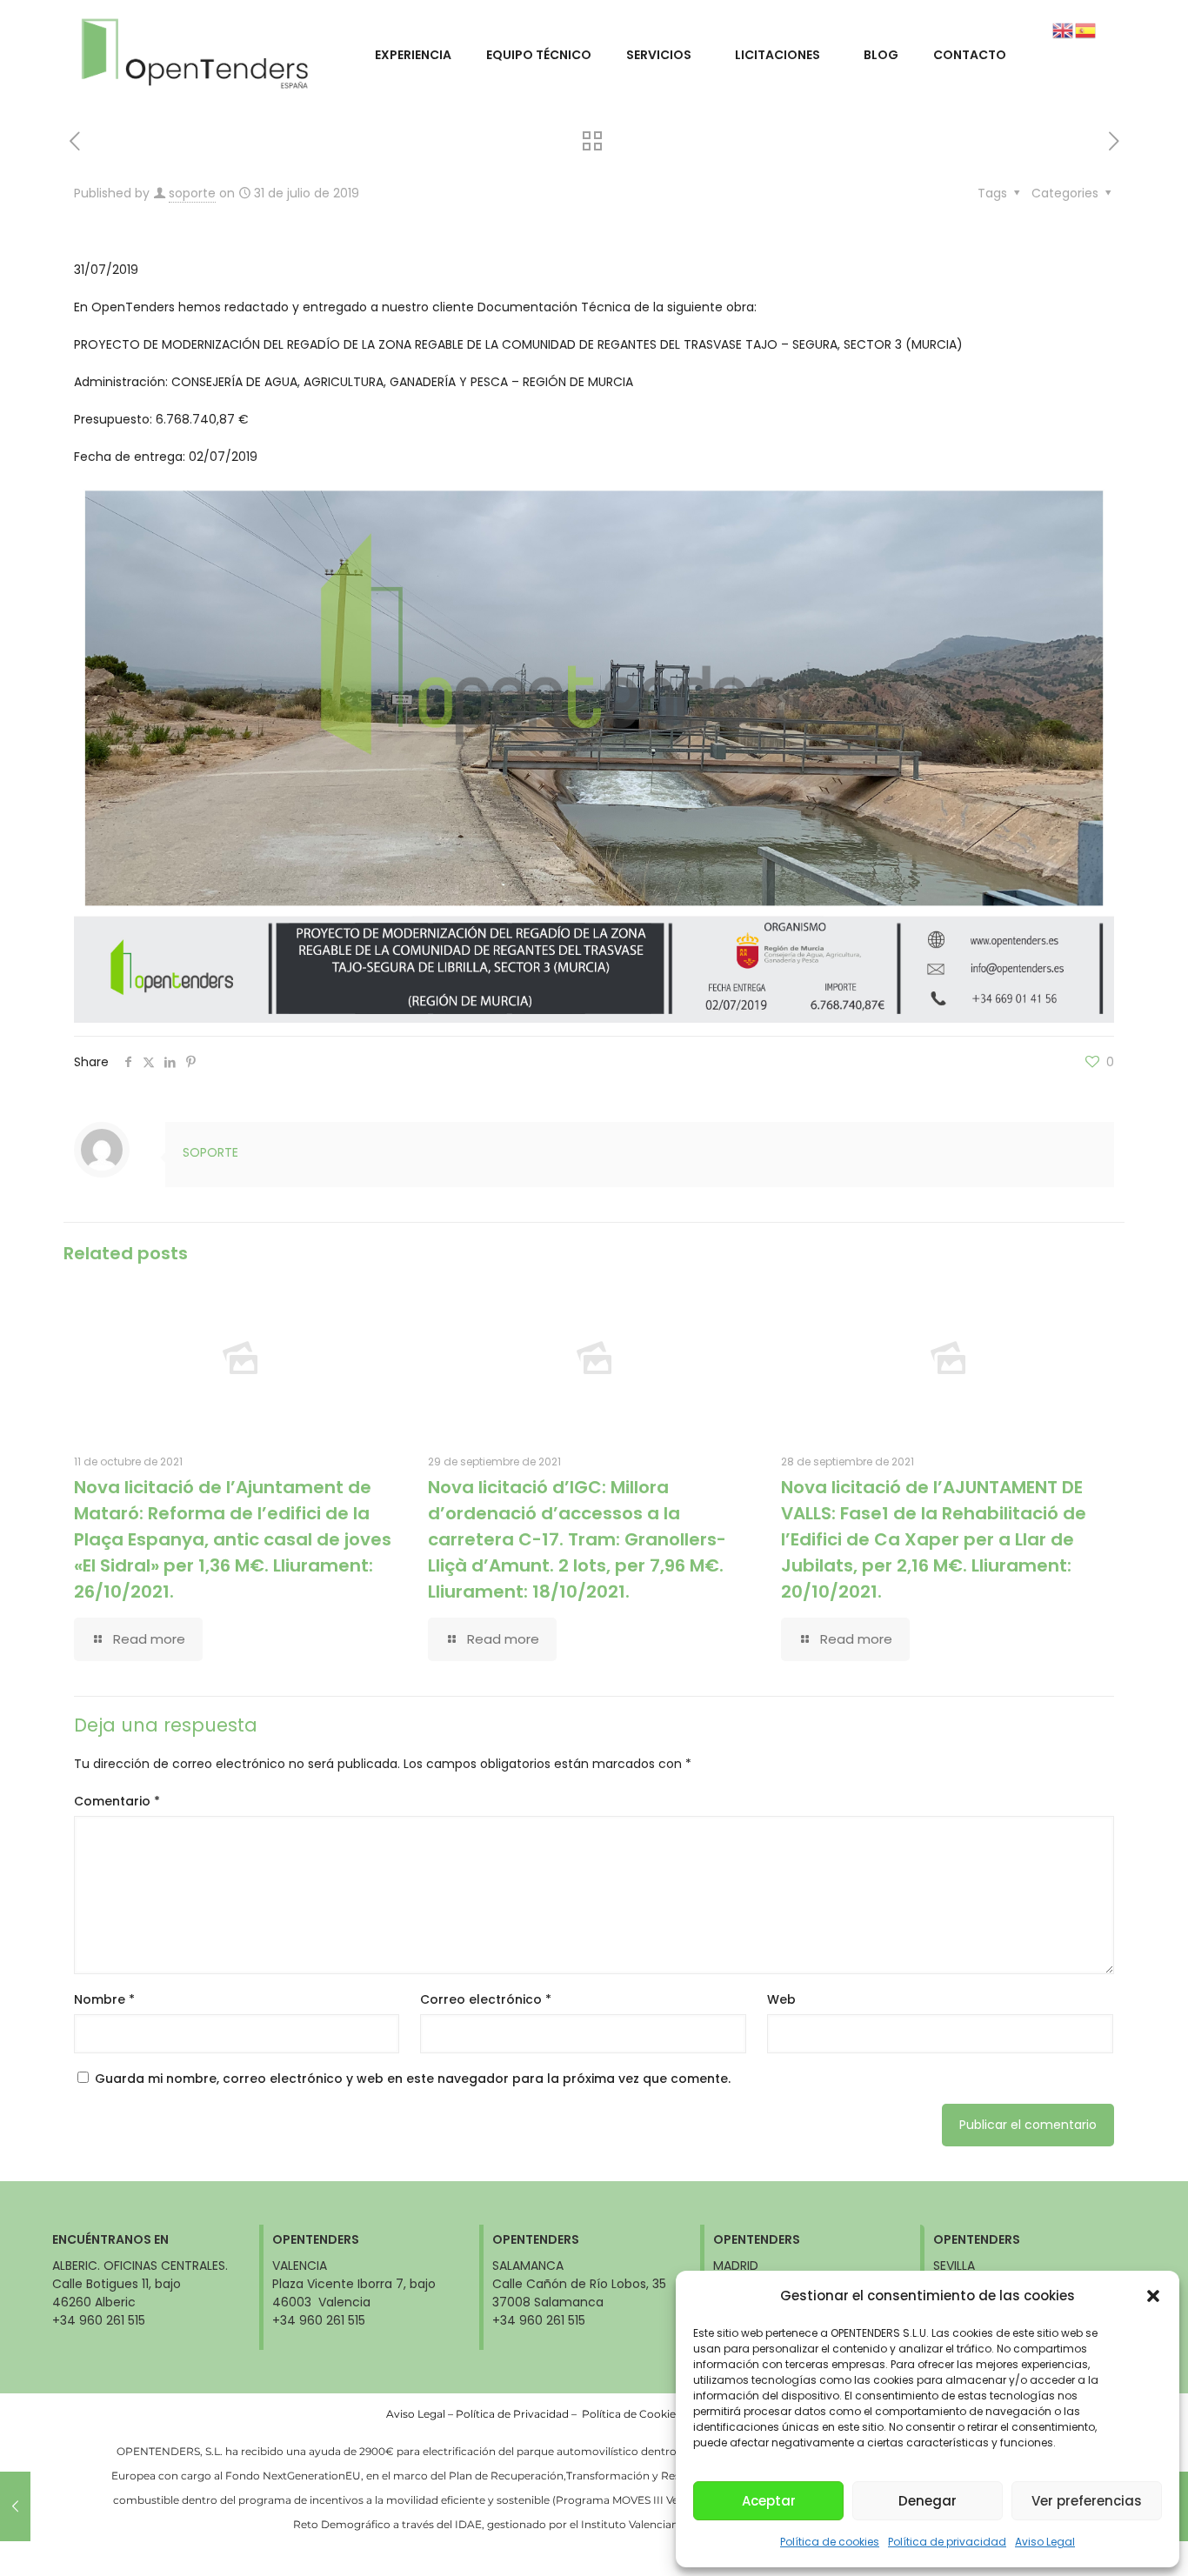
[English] (1064, 30)
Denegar (928, 2501)
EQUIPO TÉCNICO (539, 55)
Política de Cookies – (637, 2414)
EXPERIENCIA (413, 55)
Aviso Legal (1045, 2542)
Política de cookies (830, 2542)
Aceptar (769, 2501)
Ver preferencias (1087, 2501)
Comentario (117, 1801)
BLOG (881, 55)
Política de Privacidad (512, 2414)
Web (781, 1999)
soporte (192, 193)
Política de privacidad (947, 2542)
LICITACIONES (778, 55)
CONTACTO (970, 55)
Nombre (104, 1999)
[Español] (1086, 30)
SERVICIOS (659, 55)
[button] (1153, 2296)
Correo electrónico (486, 1999)
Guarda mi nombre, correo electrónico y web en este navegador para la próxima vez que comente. (413, 2079)
